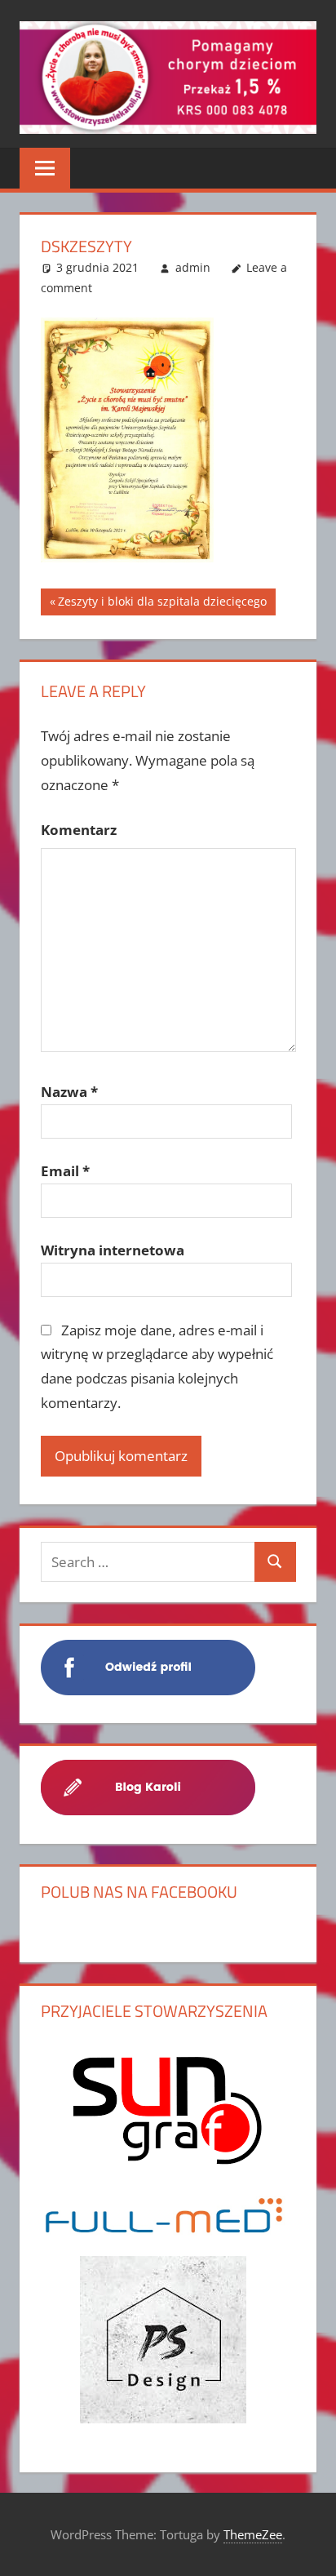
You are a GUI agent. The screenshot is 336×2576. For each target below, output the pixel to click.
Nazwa (69, 1092)
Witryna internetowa (113, 1250)
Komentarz (79, 830)
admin (193, 267)
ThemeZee (253, 2534)
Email (65, 1171)
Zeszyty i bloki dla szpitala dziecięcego (162, 604)
